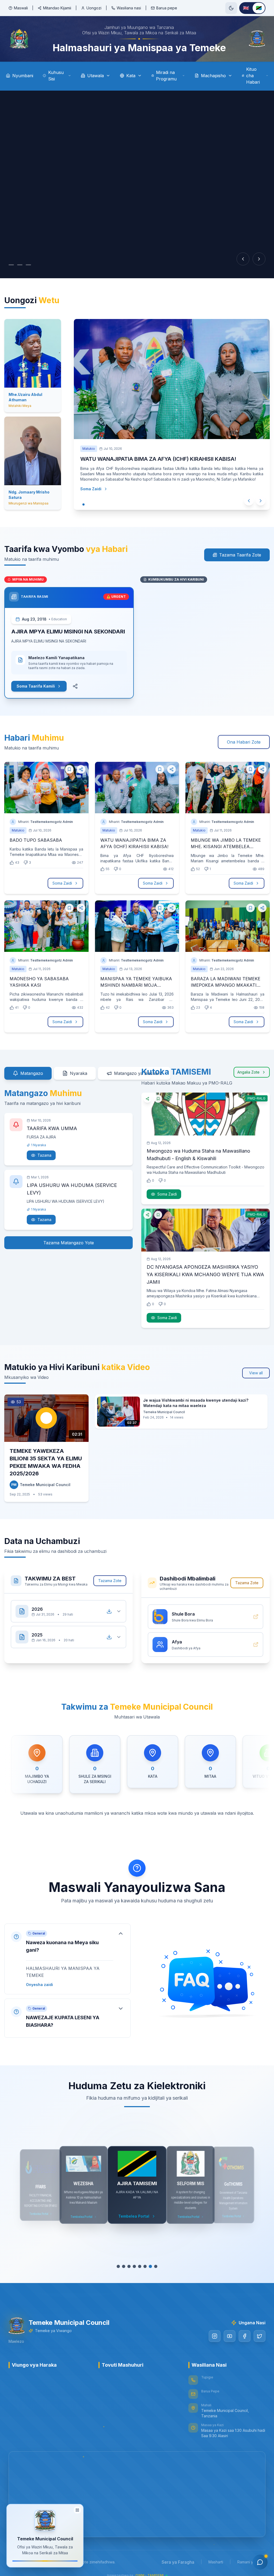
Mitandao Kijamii (57, 8)
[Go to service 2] (121, 2266)
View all (256, 1373)
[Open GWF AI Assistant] (260, 2562)
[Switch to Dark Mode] (231, 8)
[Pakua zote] (109, 1611)
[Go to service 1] (116, 2266)
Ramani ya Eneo (251, 2562)
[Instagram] (215, 2336)
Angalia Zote (248, 1072)
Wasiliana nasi (129, 8)
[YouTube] (230, 2336)
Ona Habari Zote (244, 742)
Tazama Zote (110, 1581)
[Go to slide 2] (25, 265)
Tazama (44, 1155)
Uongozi (94, 8)
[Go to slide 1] (14, 265)
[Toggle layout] (77, 2512)
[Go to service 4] (132, 2266)
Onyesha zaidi (39, 1985)
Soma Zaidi (96, 489)
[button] (67, 1959)
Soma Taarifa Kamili (36, 686)
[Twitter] (260, 2336)
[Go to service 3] (126, 2266)
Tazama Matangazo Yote (69, 1243)
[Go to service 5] (137, 2266)
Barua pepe (167, 8)
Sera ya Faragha (178, 2562)
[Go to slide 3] (34, 265)
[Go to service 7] (150, 2266)
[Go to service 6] (142, 2266)
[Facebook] (245, 2336)
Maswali (21, 8)
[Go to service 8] (158, 2266)
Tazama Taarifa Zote (240, 555)
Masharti (216, 2562)
